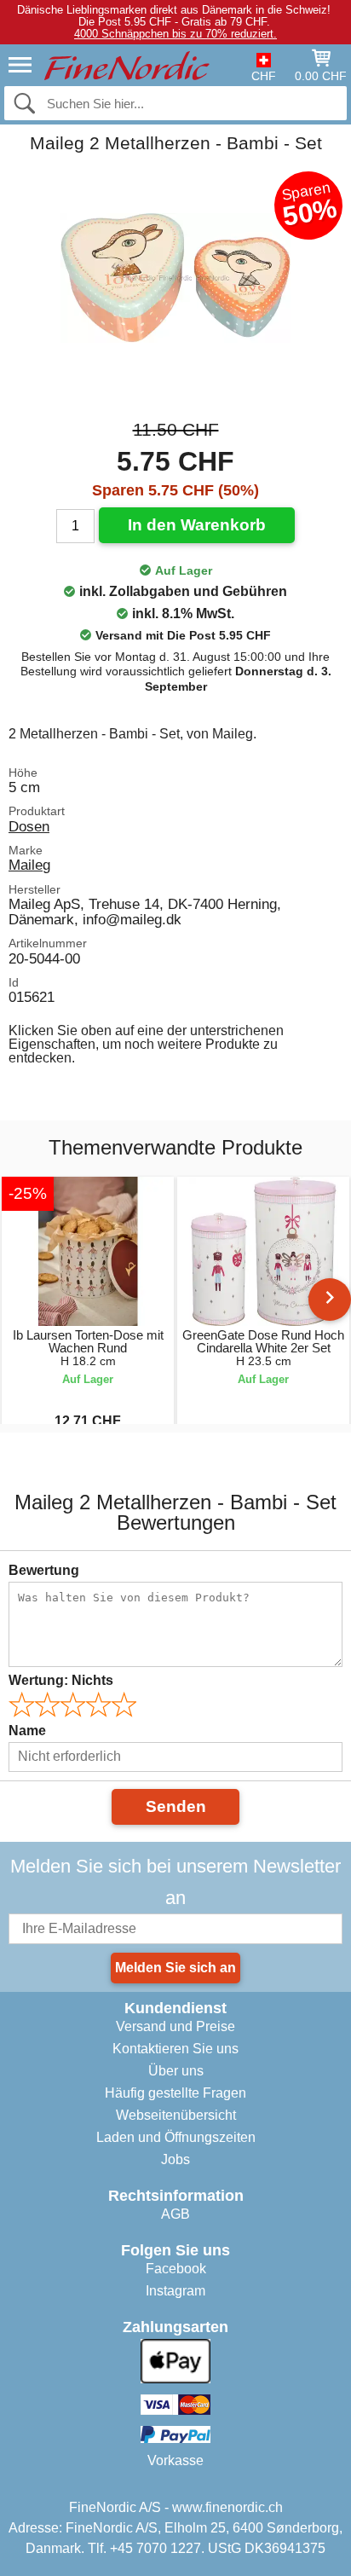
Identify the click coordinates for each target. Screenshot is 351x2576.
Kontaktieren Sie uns (175, 2049)
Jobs (175, 2159)
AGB (175, 2214)
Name (27, 1731)
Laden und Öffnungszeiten (176, 2137)
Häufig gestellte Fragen (175, 2093)
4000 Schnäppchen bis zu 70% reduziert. (175, 34)
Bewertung (44, 1570)
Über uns (176, 2071)
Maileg (29, 865)
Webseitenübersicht (176, 2115)
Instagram (175, 2291)
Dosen (29, 826)
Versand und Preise (175, 2026)
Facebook (176, 2269)
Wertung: (61, 1680)
